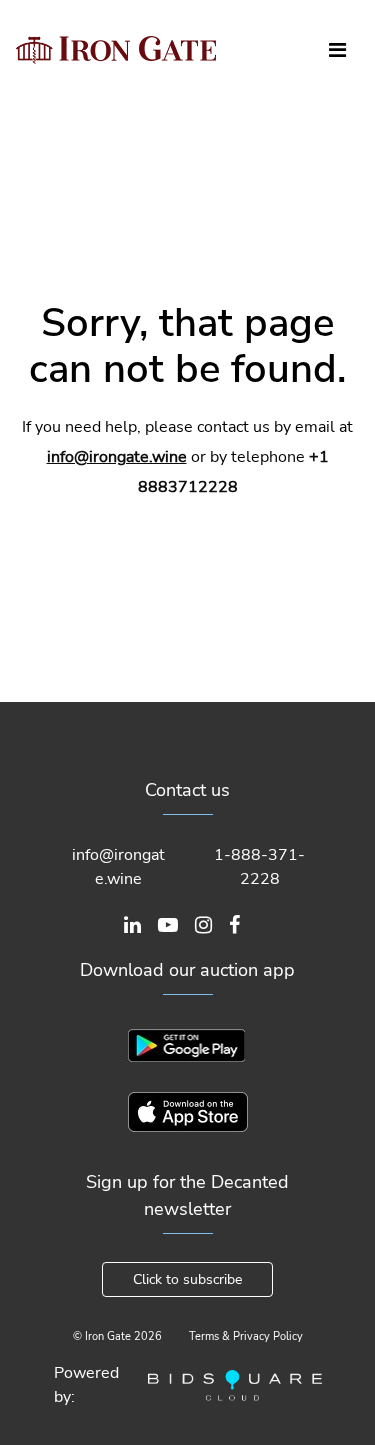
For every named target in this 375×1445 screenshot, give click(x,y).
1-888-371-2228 (259, 867)
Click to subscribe (187, 1279)
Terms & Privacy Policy (246, 1336)
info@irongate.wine (117, 457)
